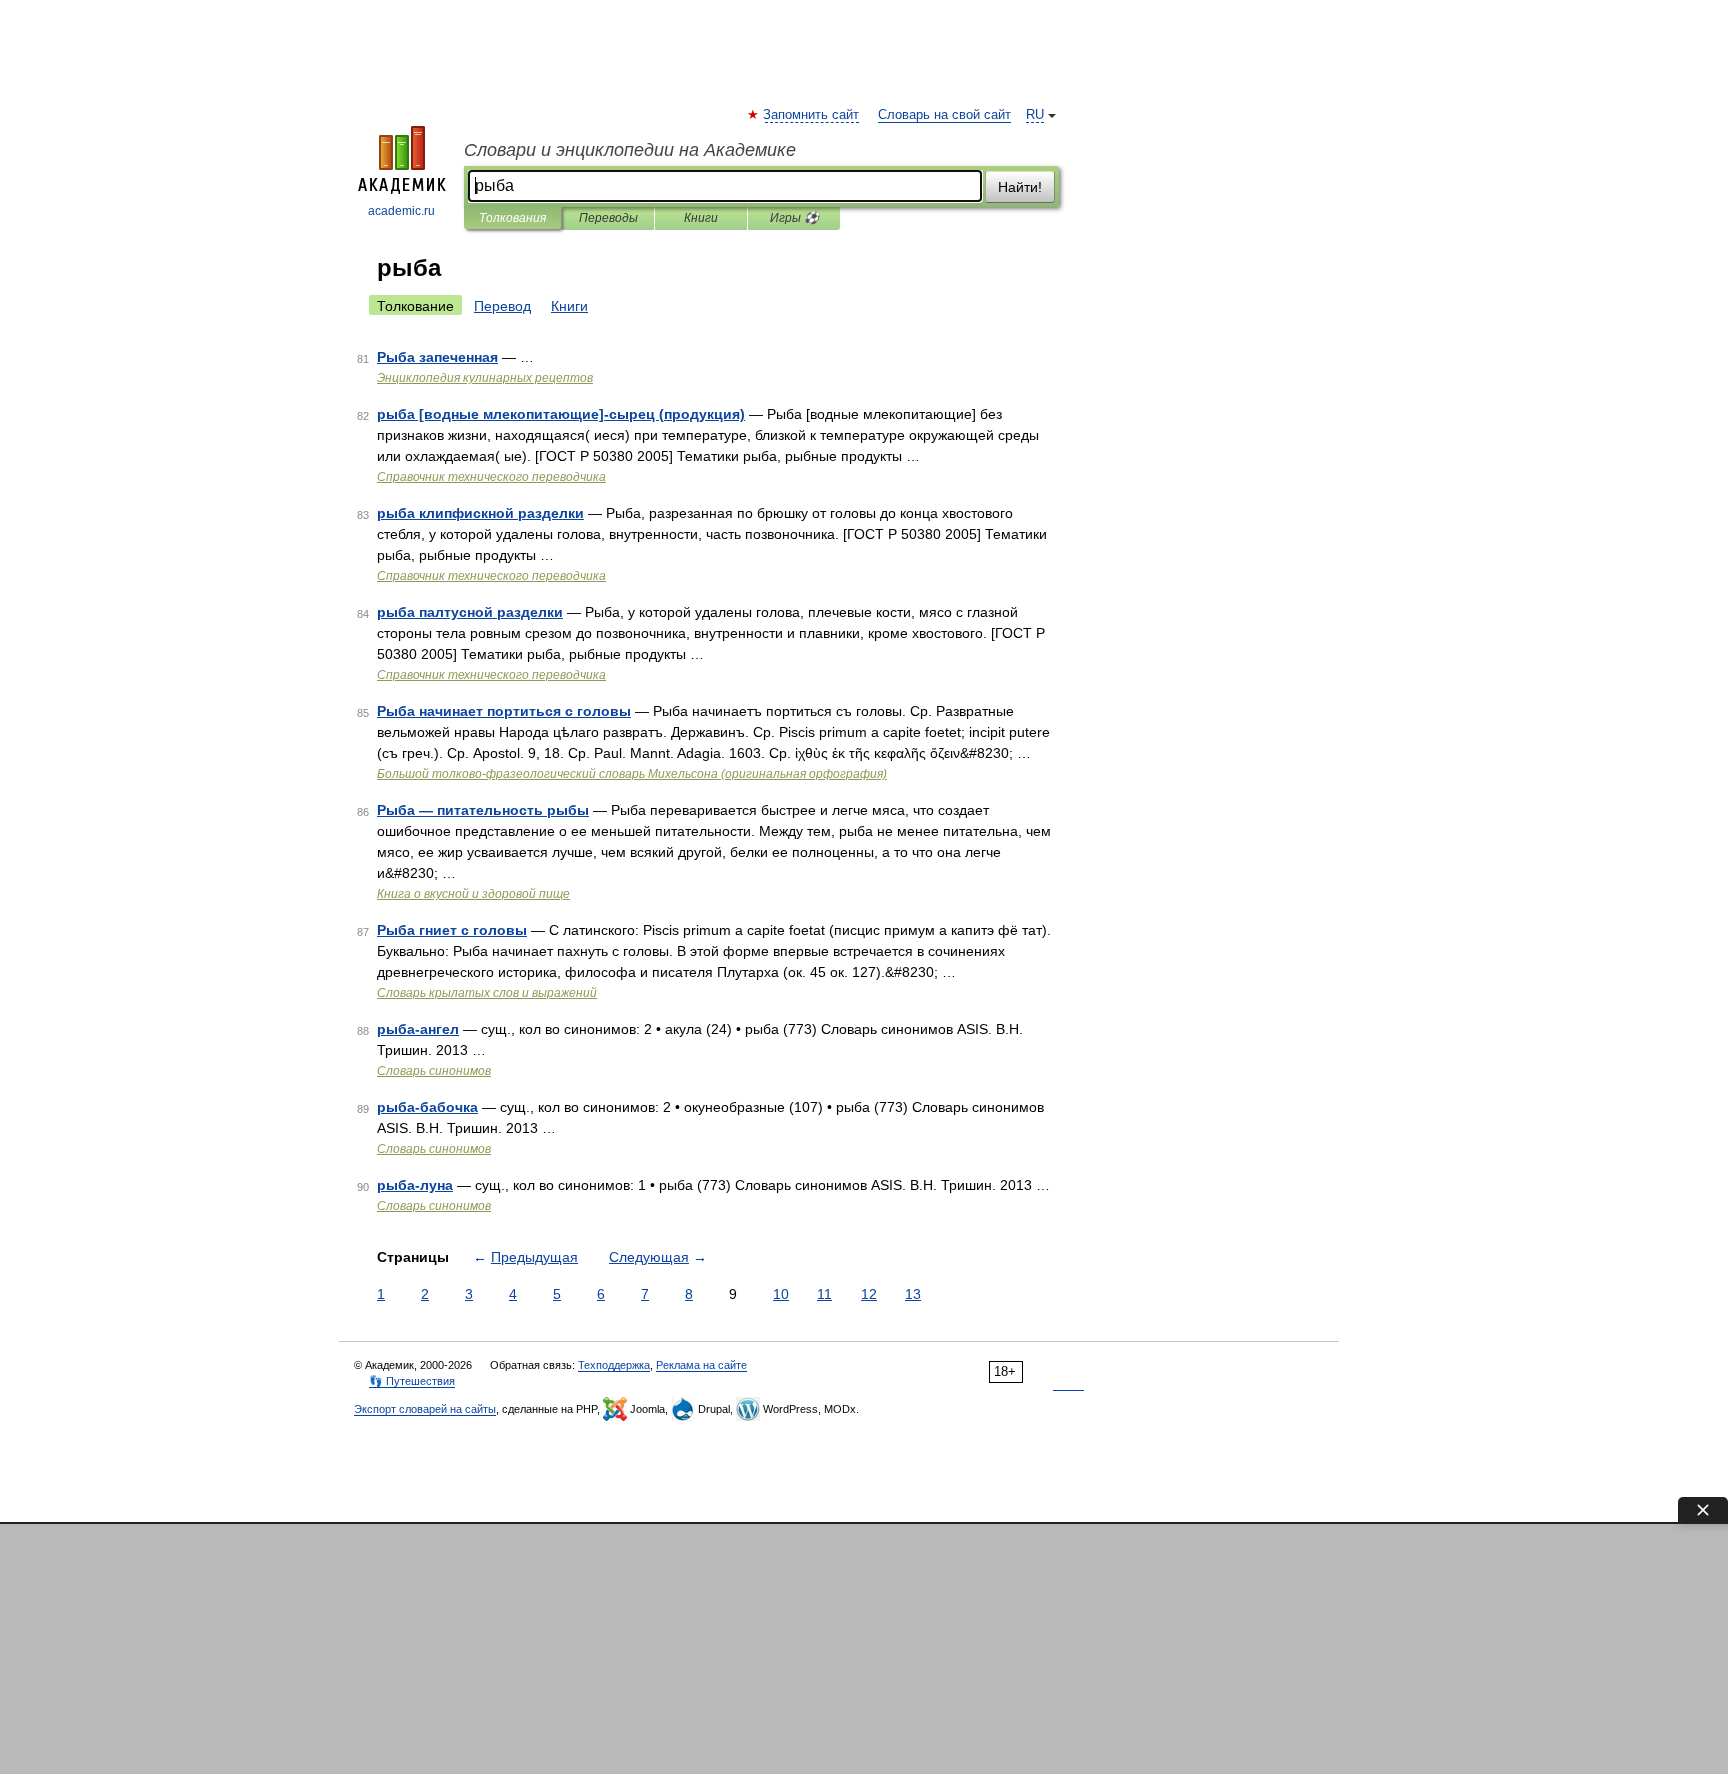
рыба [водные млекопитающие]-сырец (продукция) (561, 414)
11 (824, 1294)
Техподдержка (614, 1365)
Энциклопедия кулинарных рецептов (485, 378)
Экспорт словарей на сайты (425, 1409)
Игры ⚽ (794, 218)
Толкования (512, 218)
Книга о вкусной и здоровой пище (473, 894)
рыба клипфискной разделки (480, 513)
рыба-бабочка (427, 1107)
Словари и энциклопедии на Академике (630, 150)
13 (913, 1294)
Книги (701, 218)
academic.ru (401, 211)
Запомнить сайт (812, 115)
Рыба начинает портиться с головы (504, 711)
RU (1035, 115)
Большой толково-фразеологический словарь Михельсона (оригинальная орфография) (632, 774)
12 (869, 1294)
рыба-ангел (418, 1029)
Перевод (502, 306)
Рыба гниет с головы (452, 930)
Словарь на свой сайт (944, 115)
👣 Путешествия (412, 1381)
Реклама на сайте (701, 1365)
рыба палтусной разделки (470, 612)
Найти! (1020, 187)
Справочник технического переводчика (491, 477)
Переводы (608, 218)
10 (781, 1294)
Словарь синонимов (434, 1071)
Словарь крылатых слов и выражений (487, 993)
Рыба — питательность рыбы (483, 810)
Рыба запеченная (437, 357)
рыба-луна (415, 1185)
